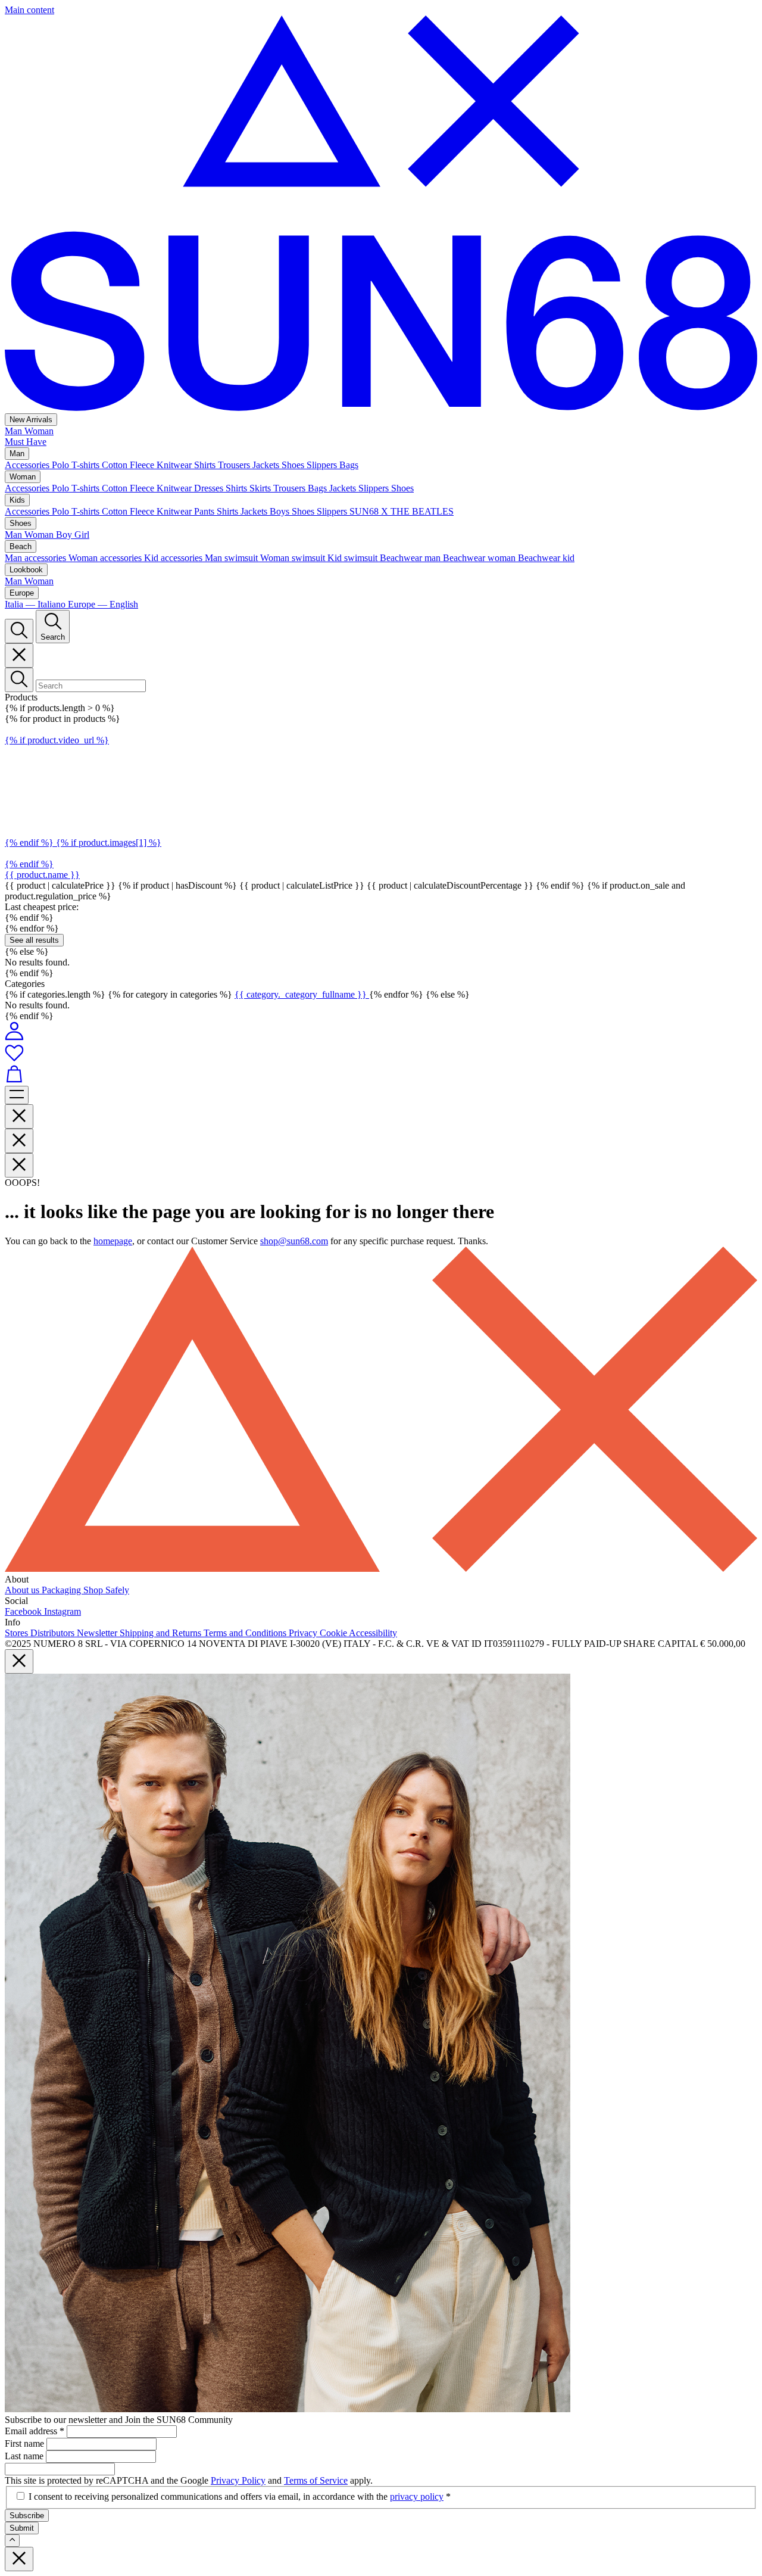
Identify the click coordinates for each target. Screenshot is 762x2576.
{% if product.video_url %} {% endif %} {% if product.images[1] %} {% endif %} (83, 802)
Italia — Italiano (36, 604)
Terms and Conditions (246, 1633)
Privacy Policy (238, 2480)
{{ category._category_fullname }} (302, 994)
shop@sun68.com (294, 1241)
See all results (34, 940)
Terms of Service (316, 2480)
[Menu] (17, 1095)
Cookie (334, 1633)
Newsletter (98, 1633)
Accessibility (373, 1633)
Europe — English (103, 604)
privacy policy (417, 2496)
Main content (29, 10)
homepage (113, 1241)
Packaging (63, 1590)
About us (23, 1590)
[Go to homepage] (381, 408)
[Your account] (14, 1037)
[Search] (19, 631)
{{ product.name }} (42, 875)
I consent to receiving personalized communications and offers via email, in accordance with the (240, 2496)
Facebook (24, 1611)
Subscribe (27, 2516)
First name (26, 2443)
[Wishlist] (381, 1054)
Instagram (63, 1611)
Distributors (54, 1633)
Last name (25, 2456)
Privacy (304, 1633)
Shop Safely (106, 1590)
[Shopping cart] (381, 1075)
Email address (35, 2431)
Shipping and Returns (162, 1633)
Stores (18, 1633)
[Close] (19, 655)
